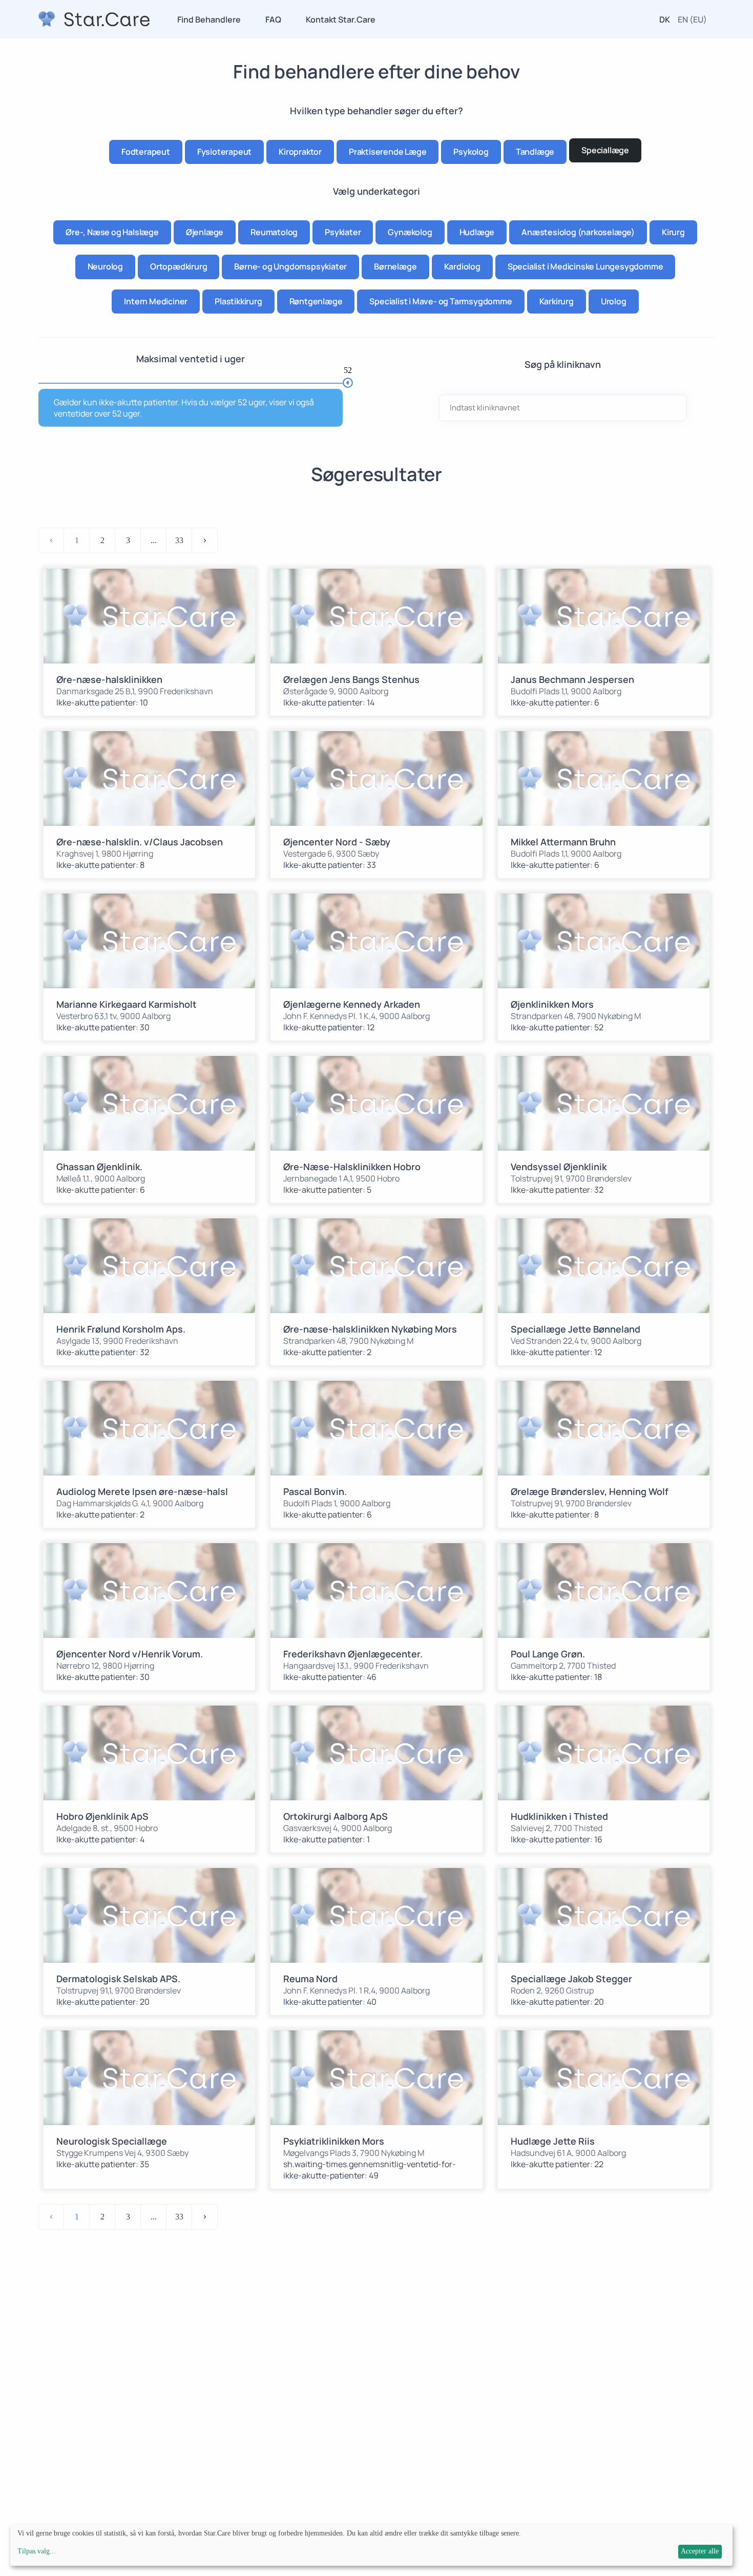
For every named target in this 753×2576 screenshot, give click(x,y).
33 (179, 540)
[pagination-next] (205, 541)
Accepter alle (700, 2551)
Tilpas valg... (37, 2551)
